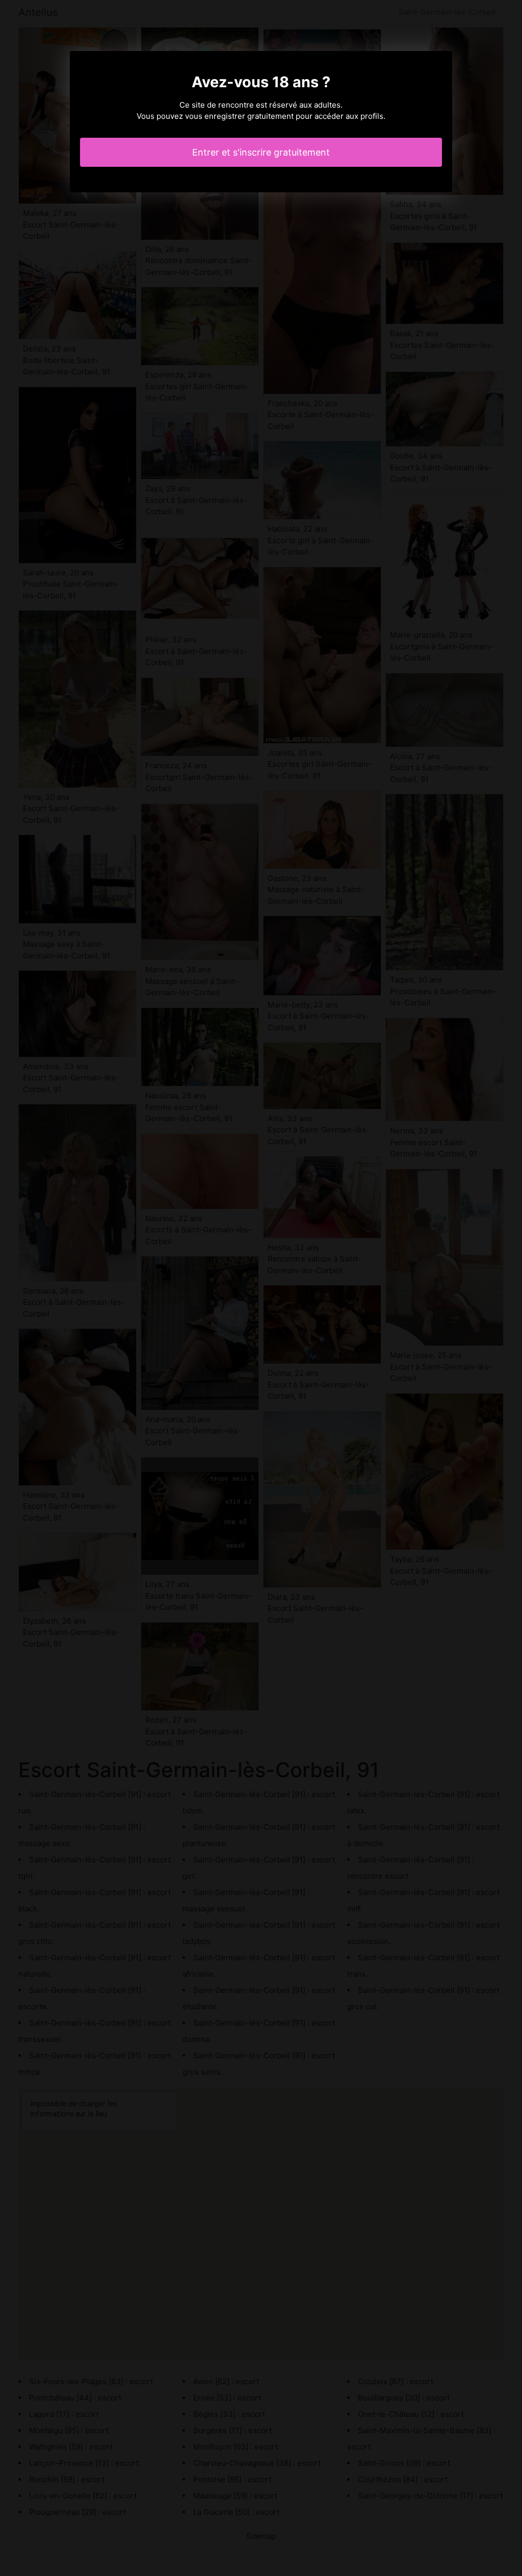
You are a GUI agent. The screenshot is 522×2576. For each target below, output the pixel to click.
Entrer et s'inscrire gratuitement (261, 152)
